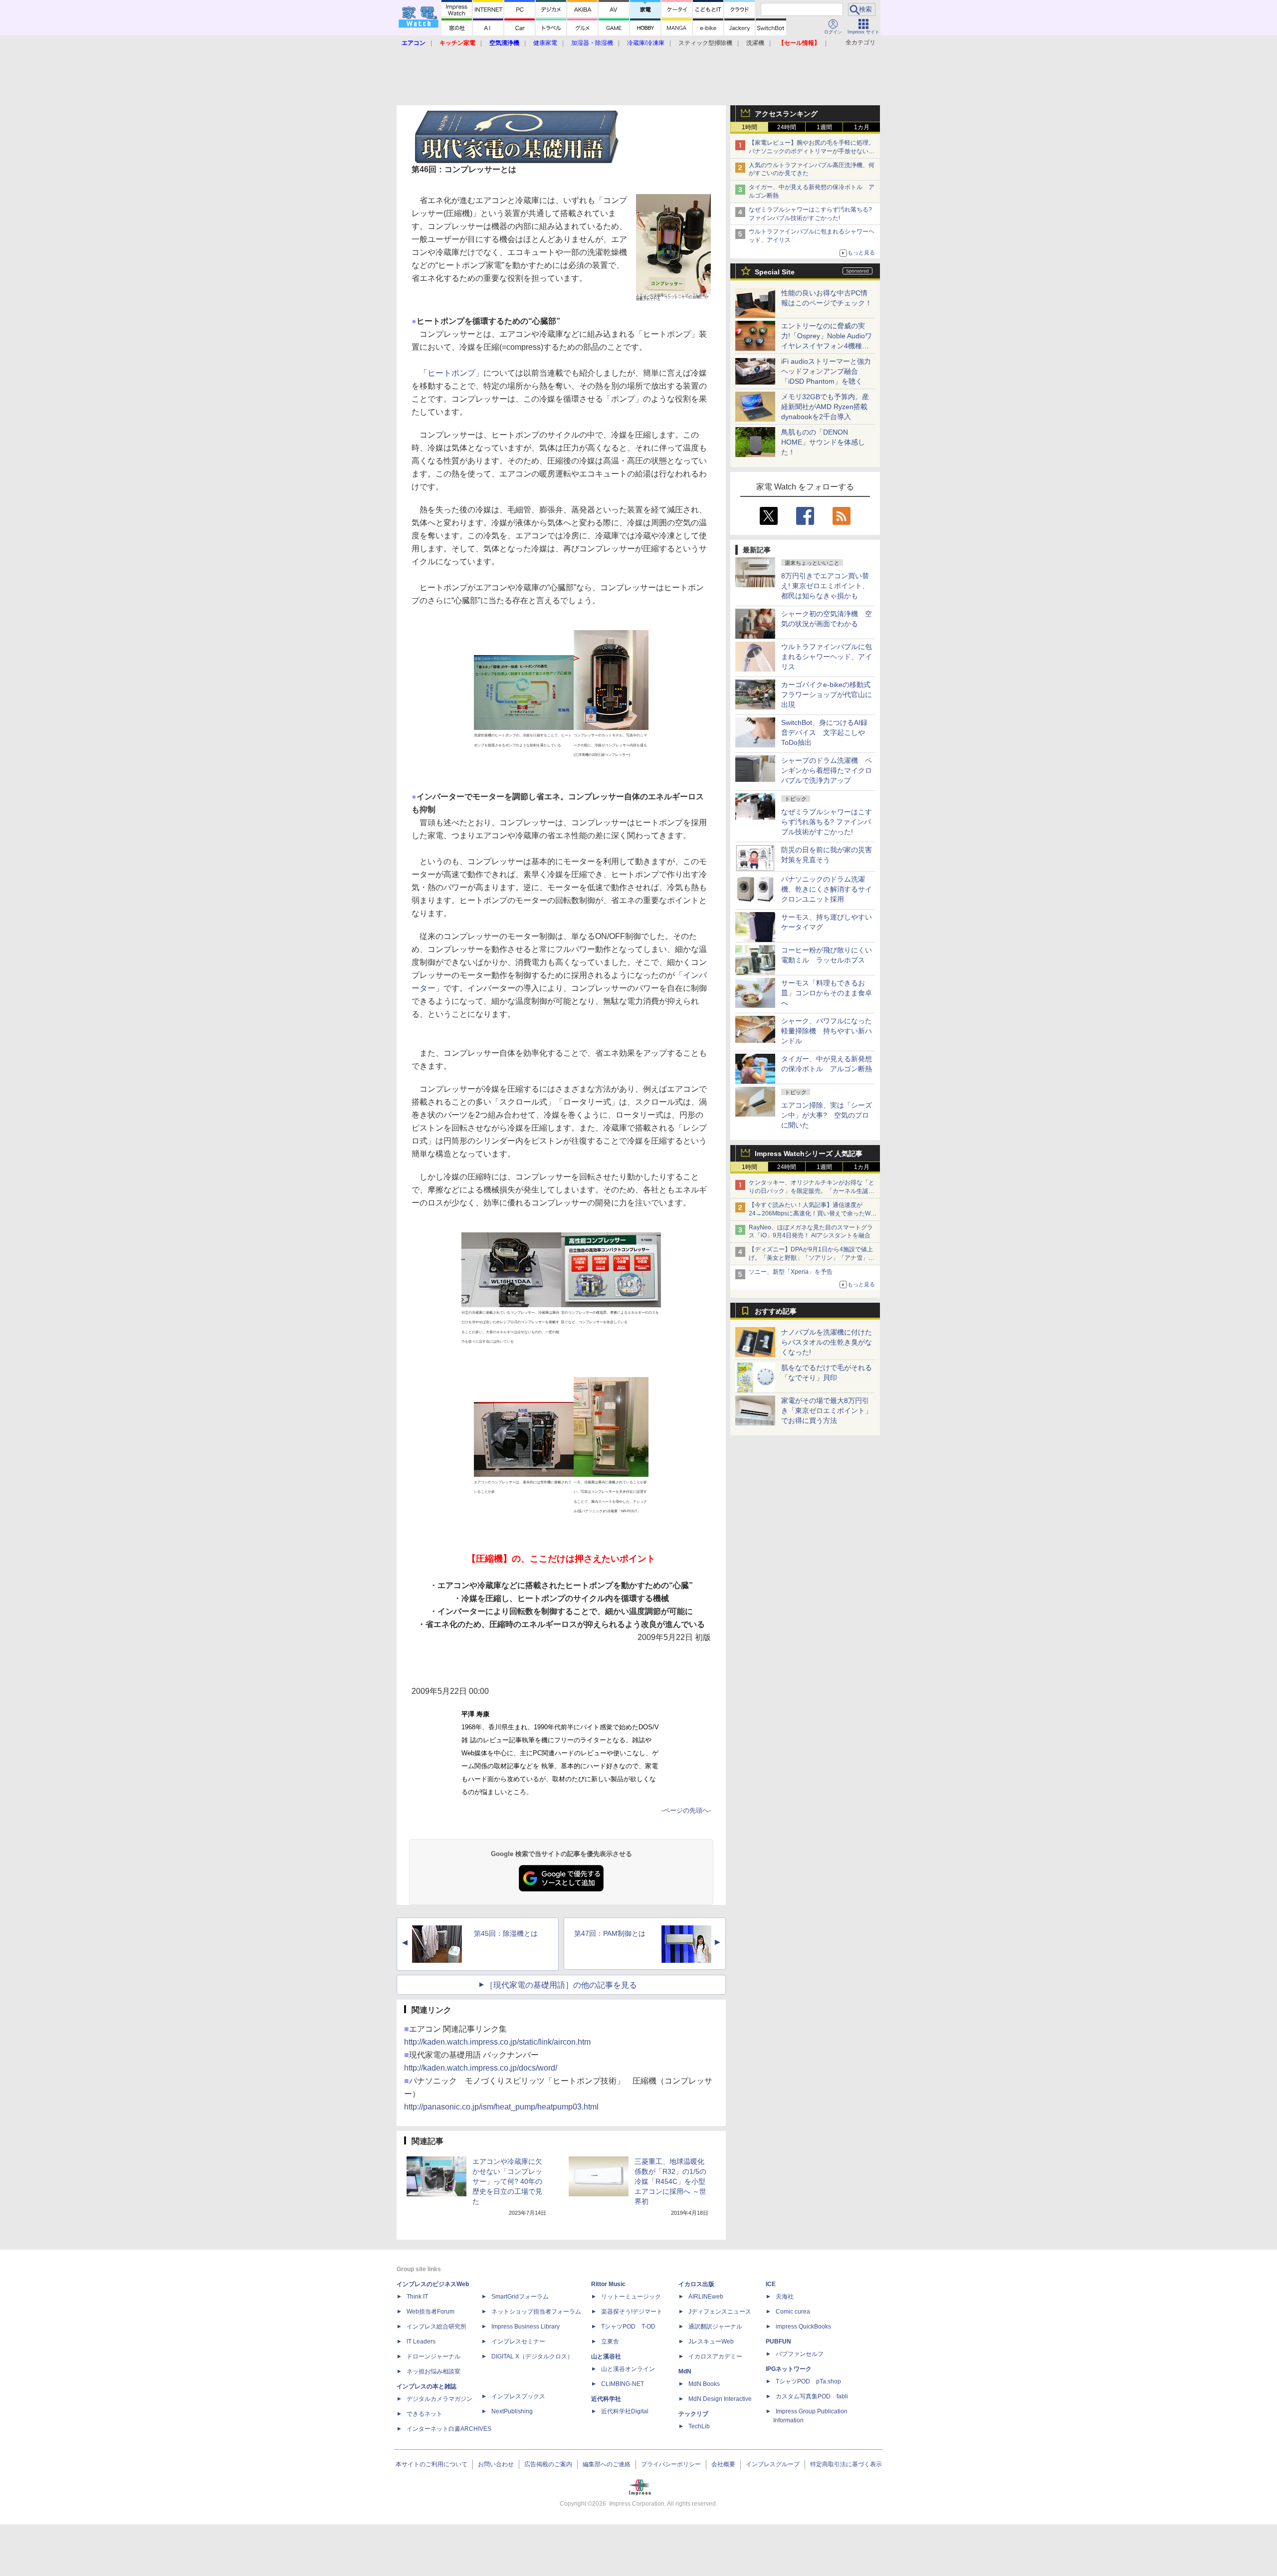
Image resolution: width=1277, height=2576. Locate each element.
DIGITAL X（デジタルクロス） (532, 2356)
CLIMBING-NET (623, 2384)
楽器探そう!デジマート (632, 2312)
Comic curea (793, 2312)
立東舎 (610, 2342)
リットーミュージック (631, 2297)
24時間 (787, 127)
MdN (685, 2371)
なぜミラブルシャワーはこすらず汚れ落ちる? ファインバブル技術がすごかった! (827, 822)
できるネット (425, 2414)
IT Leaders (421, 2342)
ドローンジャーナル (433, 2356)
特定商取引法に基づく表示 (846, 2464)
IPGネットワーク (789, 2369)
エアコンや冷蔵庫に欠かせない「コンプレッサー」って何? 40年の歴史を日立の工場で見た (507, 2181)
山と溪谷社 (606, 2356)
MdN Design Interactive (720, 2399)
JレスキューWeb (711, 2342)
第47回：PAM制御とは (610, 1933)
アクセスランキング (786, 114)
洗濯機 (755, 43)
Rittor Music (608, 2284)
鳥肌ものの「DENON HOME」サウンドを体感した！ (823, 442)
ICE (771, 2284)
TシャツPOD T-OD (628, 2327)
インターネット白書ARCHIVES (449, 2429)
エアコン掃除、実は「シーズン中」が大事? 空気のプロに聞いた (827, 1115)
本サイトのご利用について (431, 2464)
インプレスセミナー (518, 2342)
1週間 (824, 127)
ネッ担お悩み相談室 (433, 2371)
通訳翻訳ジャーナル (715, 2327)
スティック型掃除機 (705, 43)
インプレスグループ (773, 2464)
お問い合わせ (496, 2464)
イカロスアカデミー (715, 2356)
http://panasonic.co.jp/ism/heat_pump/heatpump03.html (501, 2107)
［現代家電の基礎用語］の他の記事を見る (561, 1985)
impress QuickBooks (803, 2327)
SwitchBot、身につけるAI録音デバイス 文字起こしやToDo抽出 (824, 732)
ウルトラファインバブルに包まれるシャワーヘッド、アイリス (827, 657)
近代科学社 (606, 2399)
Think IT (417, 2297)
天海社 (785, 2297)
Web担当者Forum (430, 2312)
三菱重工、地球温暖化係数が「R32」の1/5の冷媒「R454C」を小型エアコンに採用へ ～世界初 (670, 2181)
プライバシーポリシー (671, 2464)
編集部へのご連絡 (607, 2464)
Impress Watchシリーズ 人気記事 (809, 1154)
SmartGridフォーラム (520, 2297)
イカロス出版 (696, 2284)
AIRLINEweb (706, 2297)
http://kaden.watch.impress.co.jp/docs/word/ (481, 2068)
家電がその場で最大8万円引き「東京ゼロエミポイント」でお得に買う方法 (827, 1410)
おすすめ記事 (776, 1311)
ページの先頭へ (686, 1810)
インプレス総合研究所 (436, 2327)
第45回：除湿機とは (506, 1933)
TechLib (699, 2426)
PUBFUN (778, 2342)
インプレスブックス (518, 2396)
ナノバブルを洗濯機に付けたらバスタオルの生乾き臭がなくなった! (827, 1342)
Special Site (775, 272)
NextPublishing (512, 2411)
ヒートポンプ (451, 373)
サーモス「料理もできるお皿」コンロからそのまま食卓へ (827, 993)
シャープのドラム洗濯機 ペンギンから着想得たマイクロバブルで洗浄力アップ (827, 770)
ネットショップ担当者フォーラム (536, 2312)
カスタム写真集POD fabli (812, 2396)
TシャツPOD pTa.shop (808, 2381)
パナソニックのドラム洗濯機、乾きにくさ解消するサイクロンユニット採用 (827, 889)
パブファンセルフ (800, 2354)
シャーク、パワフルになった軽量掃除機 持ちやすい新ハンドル (827, 1031)
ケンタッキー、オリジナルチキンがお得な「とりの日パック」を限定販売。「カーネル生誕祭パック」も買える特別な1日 (812, 1191)
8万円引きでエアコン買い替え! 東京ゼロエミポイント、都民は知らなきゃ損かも (825, 586)
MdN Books (704, 2384)
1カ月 (862, 127)
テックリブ (693, 2414)
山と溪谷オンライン (628, 2369)
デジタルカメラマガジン (439, 2399)
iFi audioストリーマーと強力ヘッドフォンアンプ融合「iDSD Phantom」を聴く (826, 371)
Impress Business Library (526, 2327)
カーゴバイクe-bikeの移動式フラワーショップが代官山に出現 (827, 695)
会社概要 (723, 2464)
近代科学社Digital (625, 2411)
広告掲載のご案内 (548, 2464)
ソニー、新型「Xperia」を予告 (791, 1272)
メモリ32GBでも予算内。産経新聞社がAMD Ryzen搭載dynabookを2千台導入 (825, 407)
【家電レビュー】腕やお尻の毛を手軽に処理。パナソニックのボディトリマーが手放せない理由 (812, 151)
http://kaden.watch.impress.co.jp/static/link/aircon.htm (497, 2042)
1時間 (749, 127)
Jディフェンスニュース (720, 2312)
